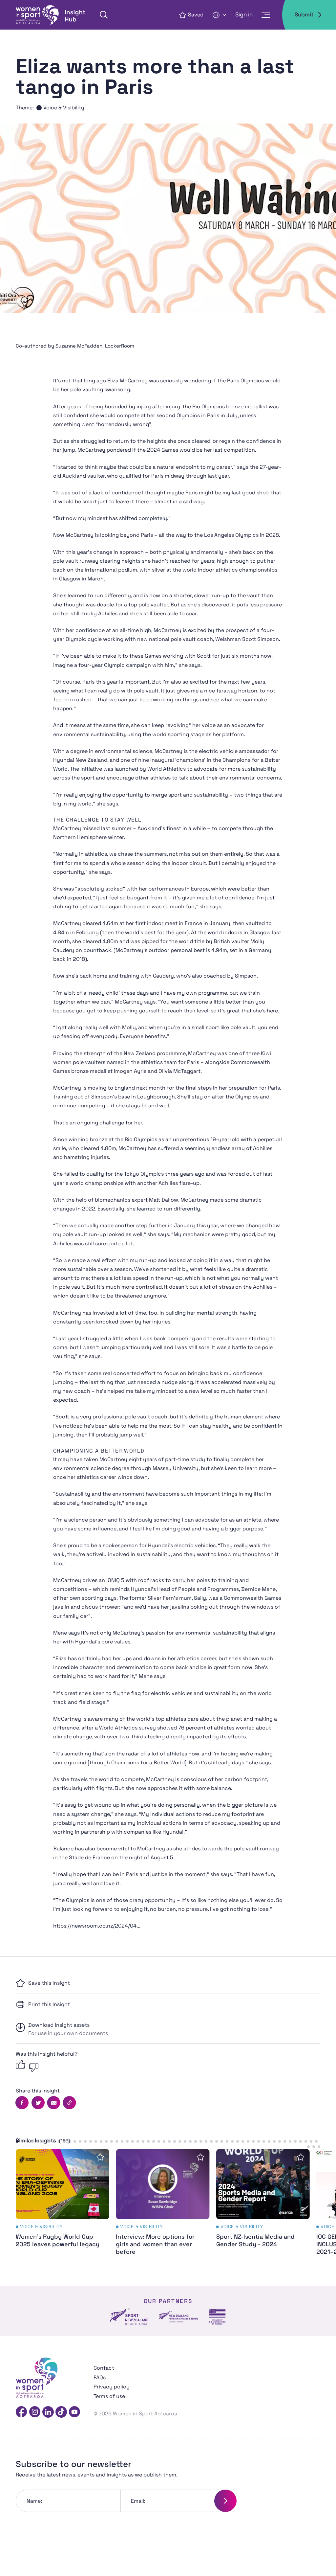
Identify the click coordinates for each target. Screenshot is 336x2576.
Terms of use (109, 2396)
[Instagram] (35, 2412)
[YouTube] (74, 2412)
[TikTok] (61, 2412)
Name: (34, 2501)
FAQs (100, 2377)
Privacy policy (112, 2387)
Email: (138, 2501)
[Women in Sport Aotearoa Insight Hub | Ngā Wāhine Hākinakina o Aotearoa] (51, 15)
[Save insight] (100, 2157)
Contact (104, 2368)
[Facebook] (21, 2412)
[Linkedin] (48, 2412)
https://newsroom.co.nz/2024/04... (97, 1926)
